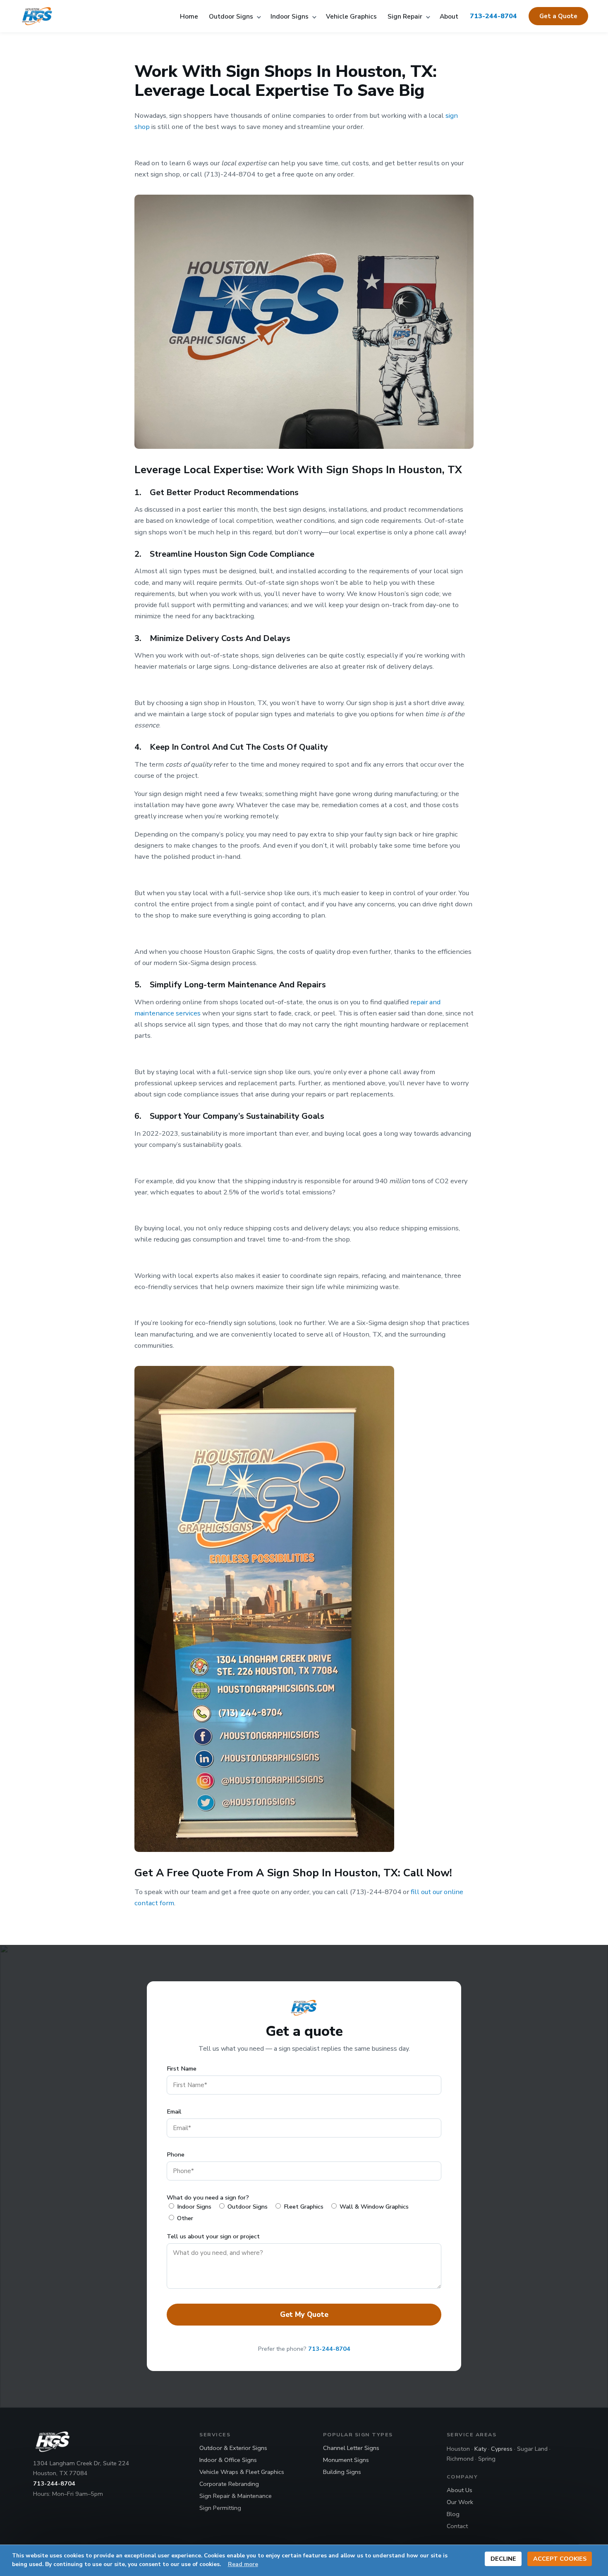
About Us (460, 2490)
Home (189, 16)
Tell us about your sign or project (213, 2236)
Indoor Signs (290, 16)
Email (174, 2111)
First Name (182, 2068)
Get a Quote (558, 16)
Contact (457, 2526)
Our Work (460, 2502)
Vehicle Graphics (351, 16)
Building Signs (342, 2472)
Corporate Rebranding (229, 2484)
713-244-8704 (493, 16)
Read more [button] (243, 2564)
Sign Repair (406, 16)
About (449, 16)
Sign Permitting (220, 2508)
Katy (480, 2449)
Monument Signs (346, 2460)
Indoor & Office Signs (228, 2460)
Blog (453, 2514)
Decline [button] (503, 2559)
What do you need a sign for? (208, 2197)
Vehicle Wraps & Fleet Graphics (242, 2472)
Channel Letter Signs (351, 2448)
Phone (176, 2154)
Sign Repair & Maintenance (236, 2496)
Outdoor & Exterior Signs (233, 2448)
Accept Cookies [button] (560, 2559)
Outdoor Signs (232, 16)
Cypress (502, 2449)
